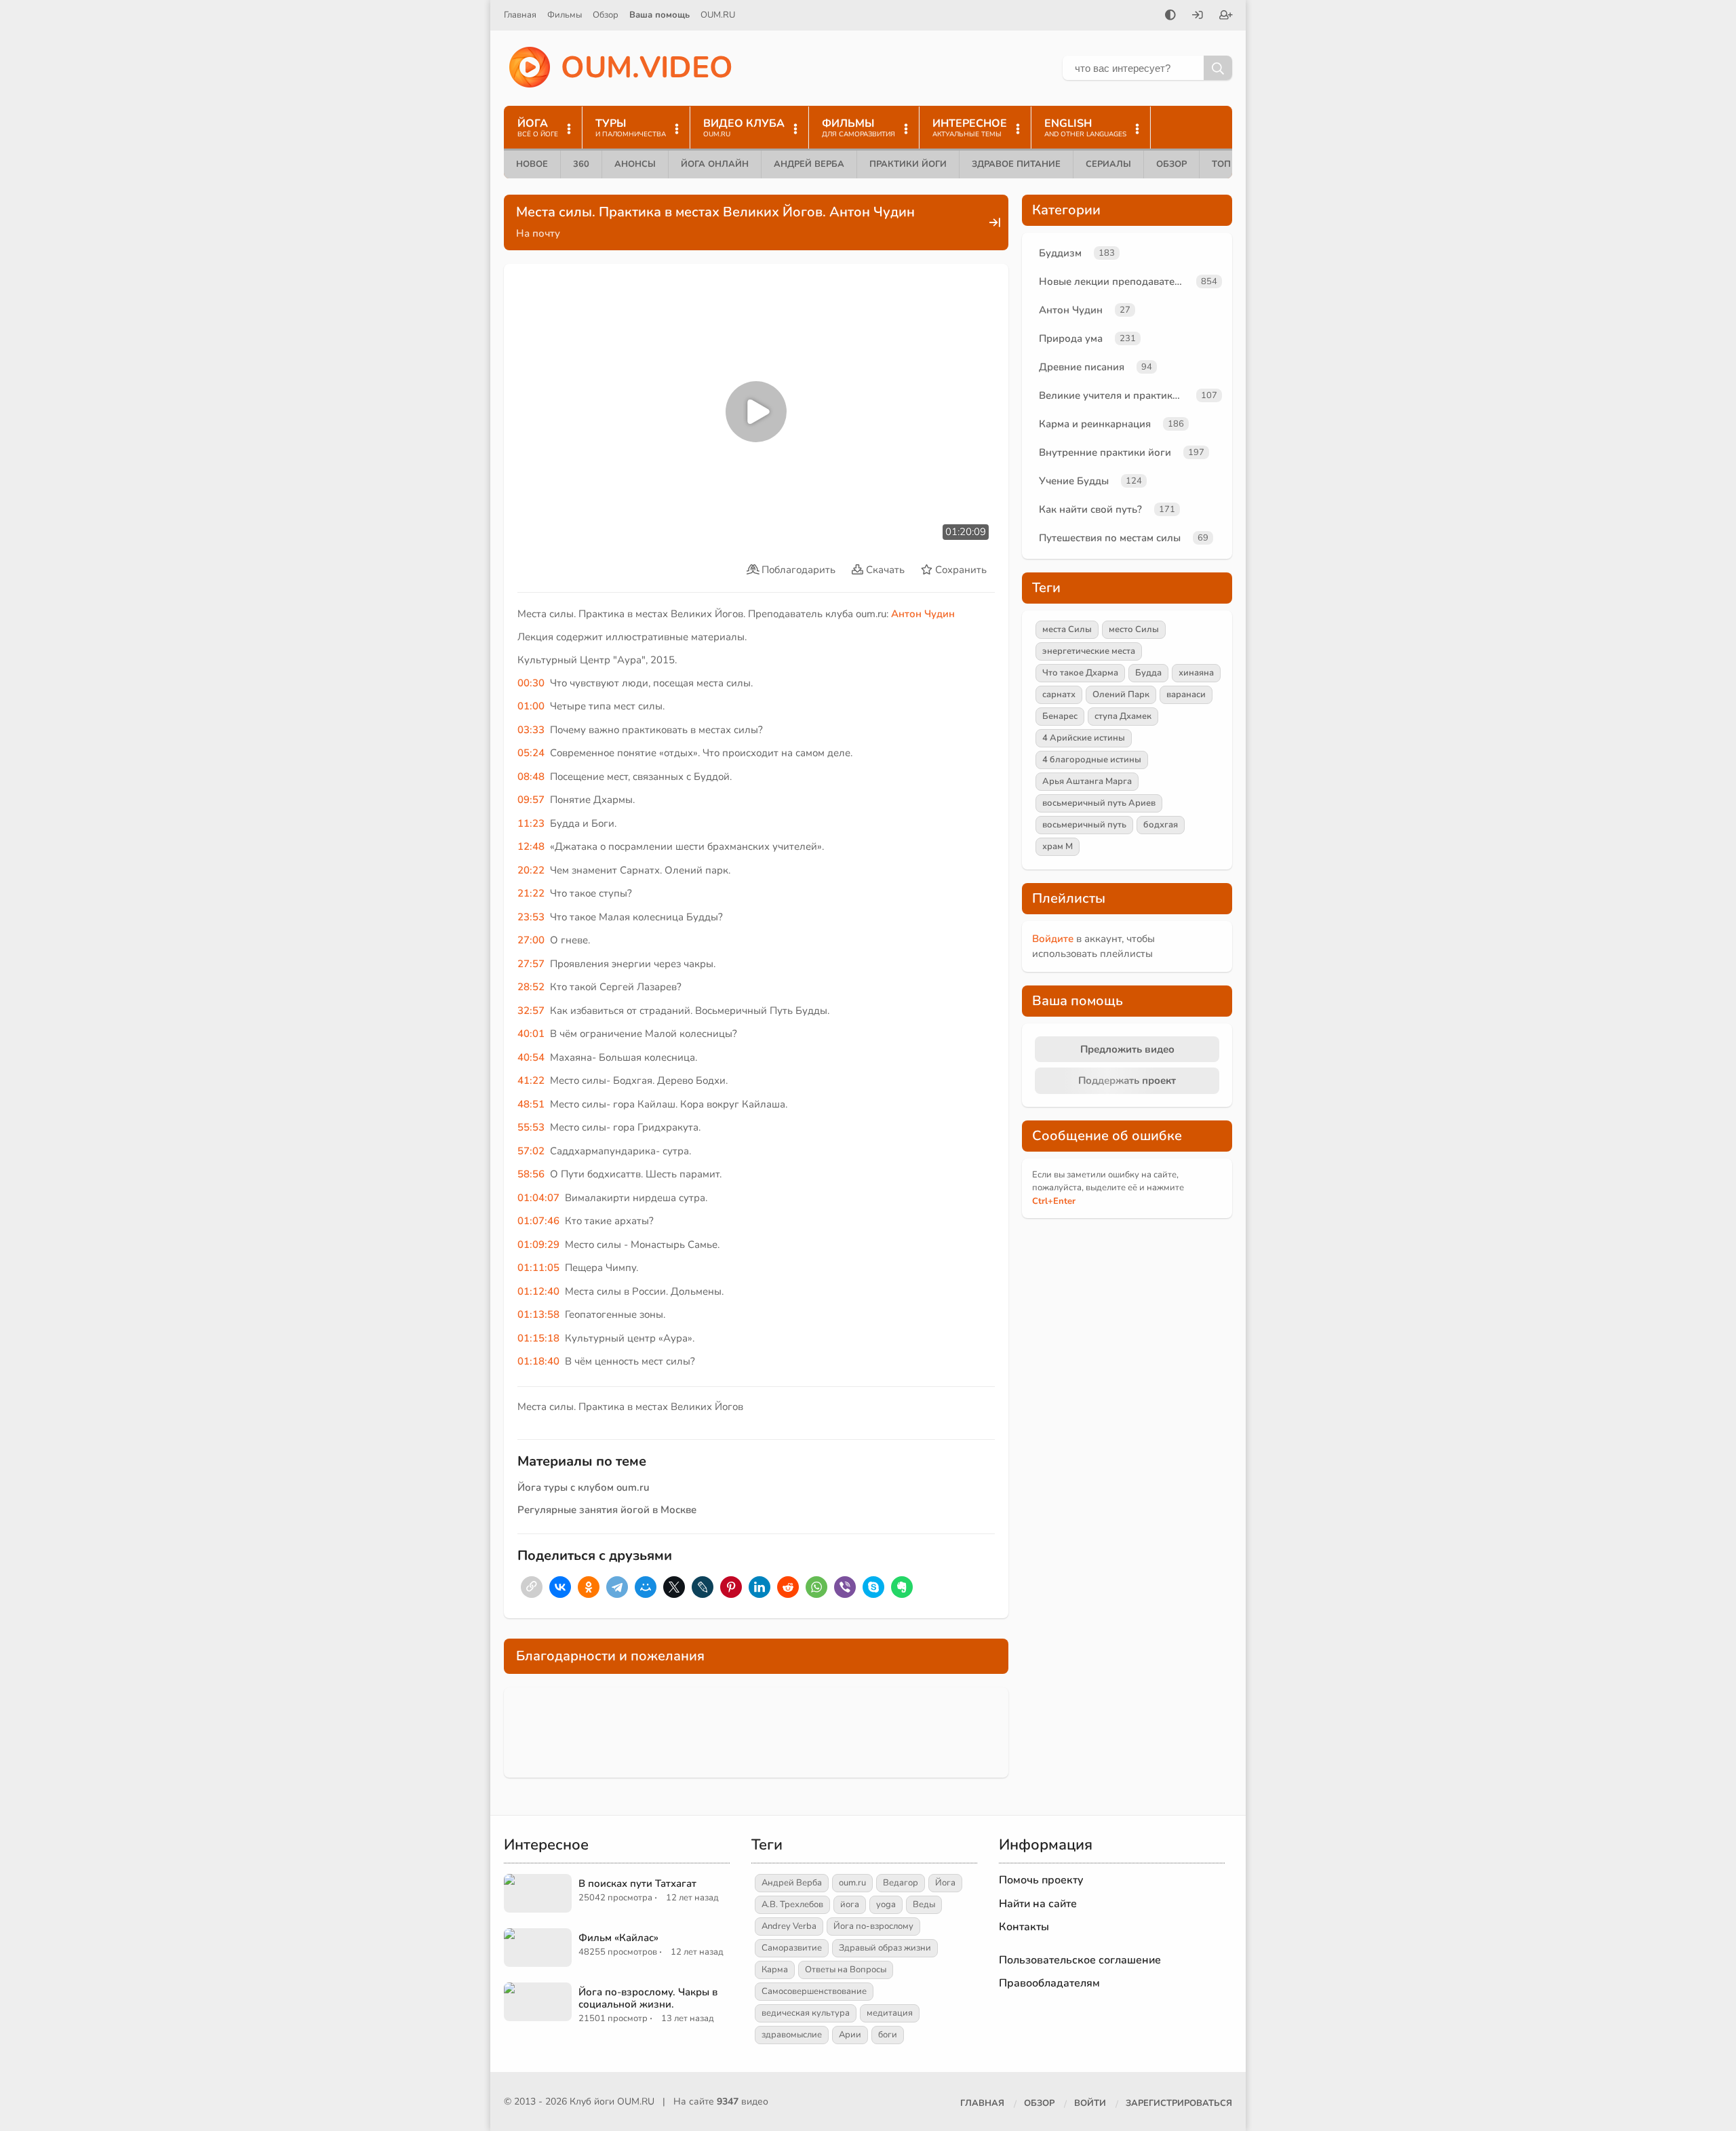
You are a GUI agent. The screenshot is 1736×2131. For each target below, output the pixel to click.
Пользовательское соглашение (1080, 1960)
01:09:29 (538, 1245)
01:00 (531, 706)
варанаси (1186, 695)
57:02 (531, 1151)
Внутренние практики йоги (1105, 452)
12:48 (531, 846)
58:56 (531, 1174)
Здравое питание (1016, 164)
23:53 (531, 917)
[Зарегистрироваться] (1226, 16)
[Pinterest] (731, 1587)
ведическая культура (806, 2013)
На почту (538, 233)
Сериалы (1108, 164)
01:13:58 (538, 1314)
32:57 (531, 1011)
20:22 (531, 870)
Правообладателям (1049, 1983)
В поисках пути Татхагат (637, 1883)
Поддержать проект (1127, 1080)
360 (581, 164)
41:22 (531, 1080)
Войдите (1053, 939)
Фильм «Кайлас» (618, 1938)
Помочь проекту (1041, 1880)
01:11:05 (538, 1268)
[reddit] (788, 1587)
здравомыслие (792, 2035)
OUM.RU (718, 15)
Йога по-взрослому (873, 1926)
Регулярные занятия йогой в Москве (607, 1510)
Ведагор (901, 1883)
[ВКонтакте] (560, 1587)
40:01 (531, 1034)
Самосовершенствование (814, 1991)
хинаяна (1196, 673)
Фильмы (565, 15)
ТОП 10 (1228, 164)
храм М (1058, 846)
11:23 (531, 823)
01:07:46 (538, 1221)
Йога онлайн (715, 164)
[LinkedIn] (759, 1587)
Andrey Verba (789, 1926)
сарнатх (1059, 695)
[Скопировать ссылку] (532, 1587)
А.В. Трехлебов (792, 1904)
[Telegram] (617, 1587)
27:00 (531, 940)
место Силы (1134, 629)
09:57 (531, 800)
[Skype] (873, 1587)
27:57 (531, 964)
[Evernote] (902, 1587)
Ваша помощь (659, 15)
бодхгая (1161, 825)
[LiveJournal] (703, 1587)
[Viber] (845, 1587)
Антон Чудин (923, 614)
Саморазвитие (792, 1948)
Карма (775, 1970)
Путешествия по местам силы (1110, 538)
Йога (945, 1883)
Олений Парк (1121, 695)
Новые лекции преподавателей (1115, 281)
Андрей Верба (809, 164)
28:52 (531, 987)
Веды (924, 1904)
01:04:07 (538, 1198)
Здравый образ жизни (885, 1948)
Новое (532, 164)
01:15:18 (538, 1338)
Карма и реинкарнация (1095, 424)
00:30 (531, 683)
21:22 (531, 893)
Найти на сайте (1038, 1904)
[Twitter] (674, 1587)
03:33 (531, 730)
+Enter (1054, 1201)
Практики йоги (908, 164)
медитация (890, 2013)
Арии (850, 2035)
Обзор (606, 15)
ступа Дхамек (1123, 716)
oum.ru (852, 1883)
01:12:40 (538, 1291)
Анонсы (635, 164)
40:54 (531, 1057)
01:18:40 (538, 1361)
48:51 (531, 1104)
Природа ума (1071, 338)
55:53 (531, 1127)
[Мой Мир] (646, 1587)
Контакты (1024, 1927)
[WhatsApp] (816, 1587)
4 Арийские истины (1084, 738)
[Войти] (1198, 16)
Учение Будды (1074, 481)
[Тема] (1170, 16)
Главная (520, 15)
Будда (1148, 673)
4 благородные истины (1092, 760)
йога (850, 1904)
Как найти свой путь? (1090, 509)
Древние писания (1082, 367)
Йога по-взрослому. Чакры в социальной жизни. (648, 1998)
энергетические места (1089, 651)
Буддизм (1060, 253)
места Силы (1067, 629)
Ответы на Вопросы (846, 1970)
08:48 (531, 777)
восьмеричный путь (1084, 825)
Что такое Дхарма (1080, 673)
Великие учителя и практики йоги (1115, 395)
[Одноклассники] (589, 1587)
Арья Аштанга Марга (1087, 781)
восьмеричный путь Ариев (1099, 803)
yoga (886, 1904)
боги (888, 2035)
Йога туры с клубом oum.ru (584, 1487)
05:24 (531, 753)
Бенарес (1060, 716)
